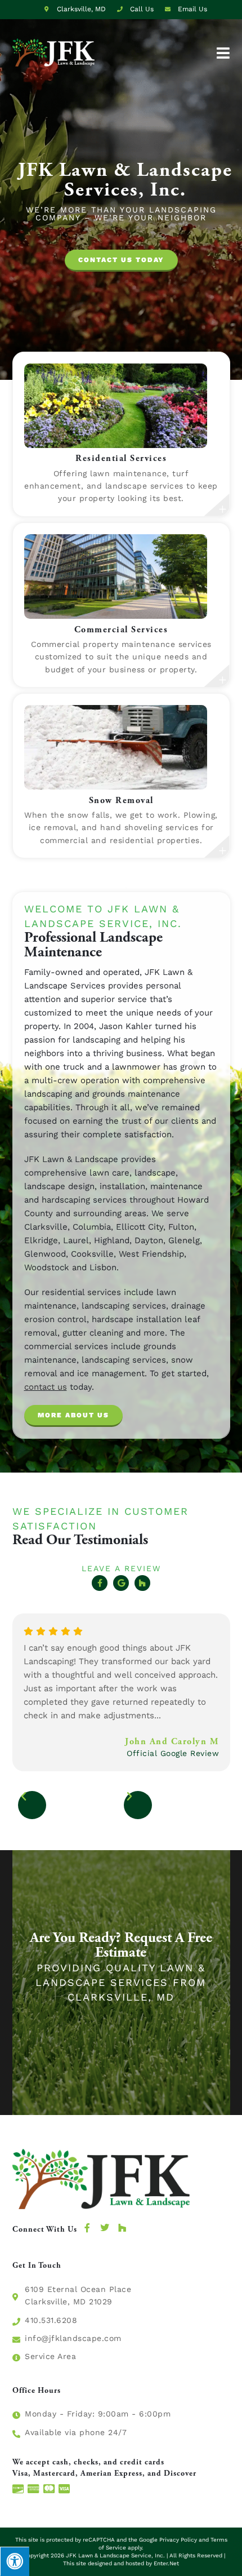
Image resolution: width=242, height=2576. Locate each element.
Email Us (191, 9)
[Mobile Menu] (223, 52)
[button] (121, 261)
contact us (46, 1387)
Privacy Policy (178, 2540)
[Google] (121, 1583)
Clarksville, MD (80, 9)
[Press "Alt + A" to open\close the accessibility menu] (15, 2561)
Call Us (142, 9)
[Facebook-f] (100, 1583)
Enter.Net (166, 2563)
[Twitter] (105, 2228)
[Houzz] (142, 1583)
